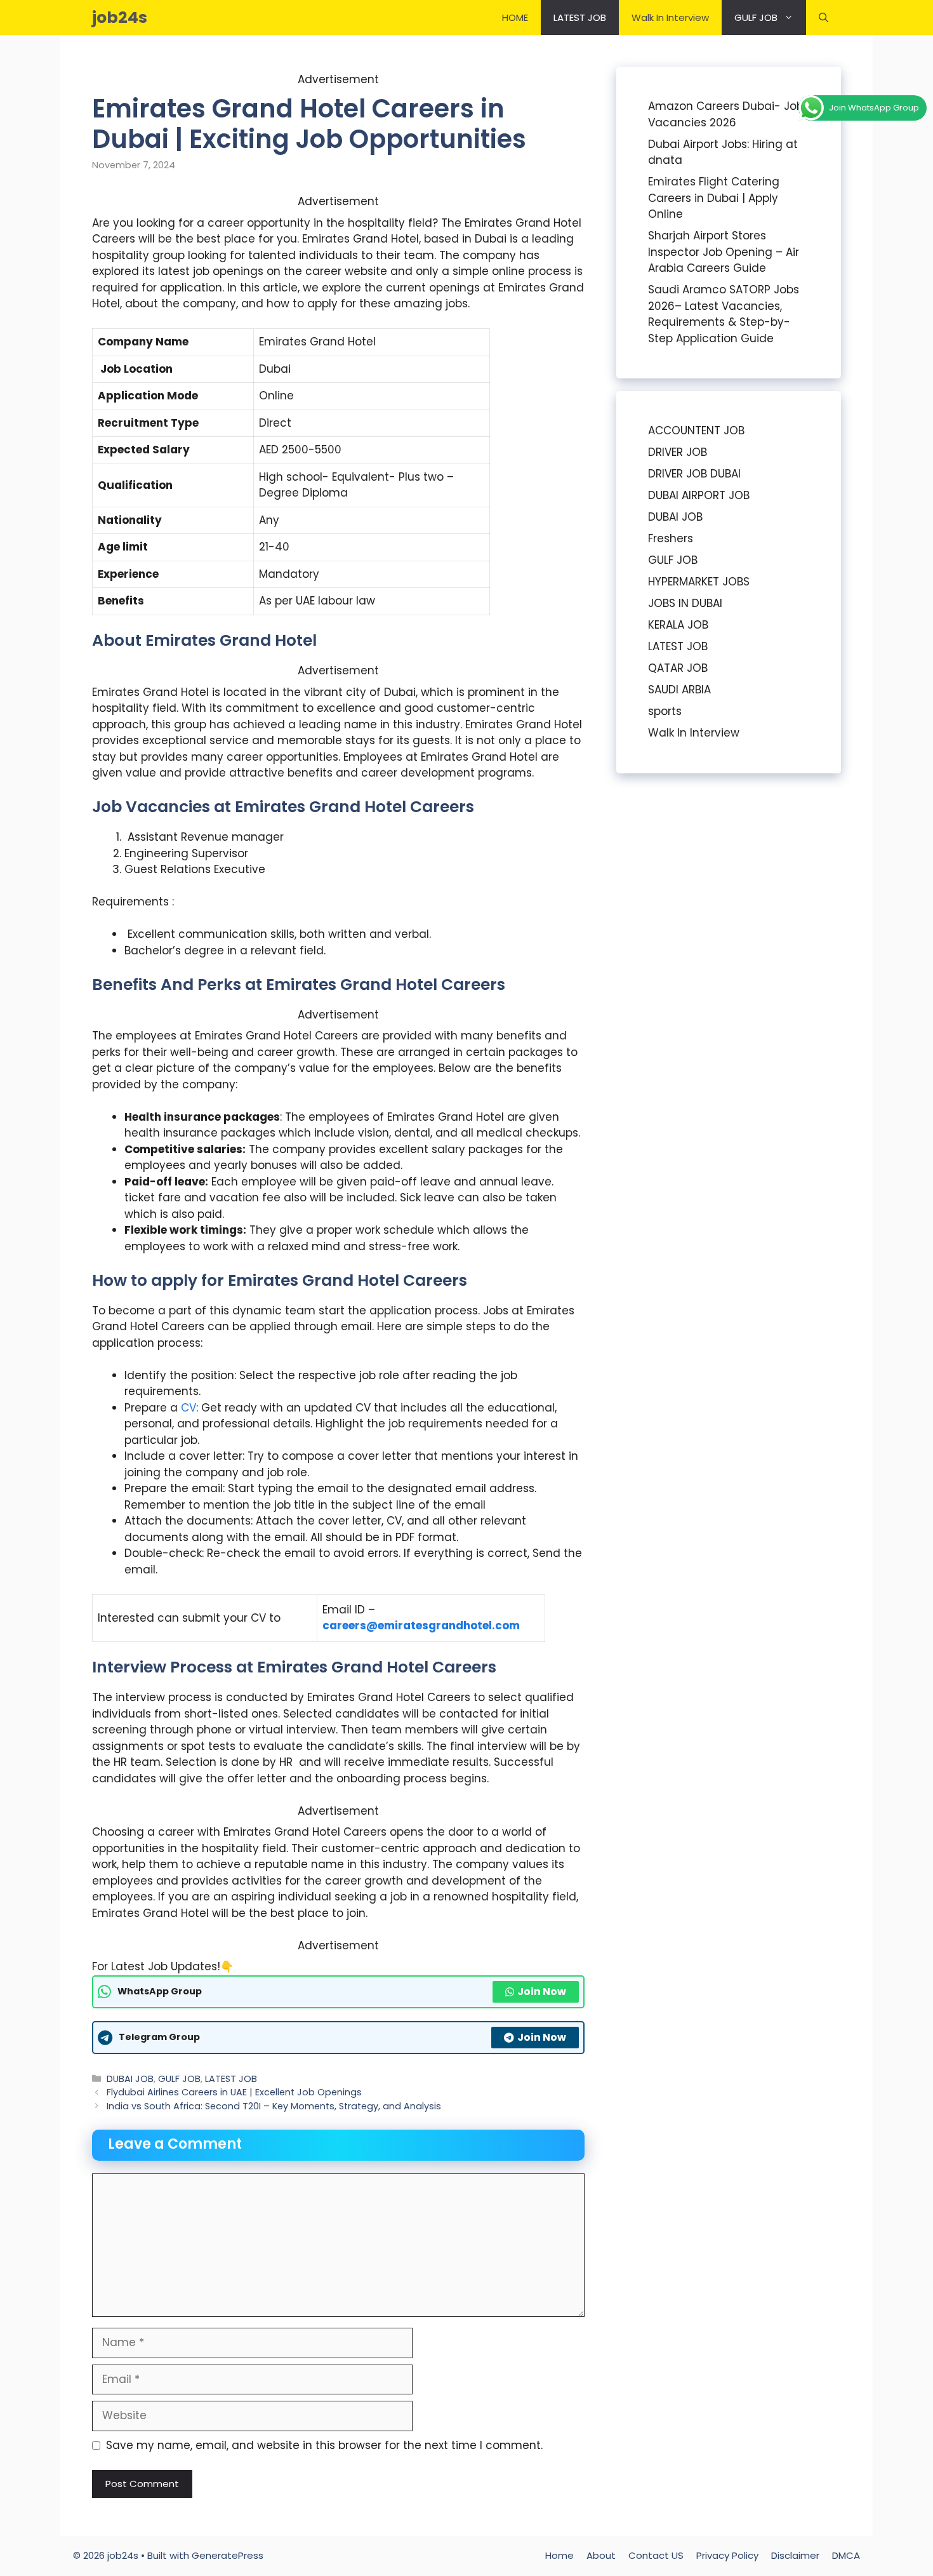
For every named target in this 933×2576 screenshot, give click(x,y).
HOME (515, 17)
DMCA (846, 2555)
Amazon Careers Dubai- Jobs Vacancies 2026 (729, 114)
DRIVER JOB (678, 452)
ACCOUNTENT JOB (696, 430)
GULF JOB (756, 17)
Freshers (671, 538)
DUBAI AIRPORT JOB (699, 495)
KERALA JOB (678, 625)
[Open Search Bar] (824, 17)
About (601, 2555)
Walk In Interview (670, 17)
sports (665, 711)
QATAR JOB (678, 668)
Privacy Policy (727, 2555)
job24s (120, 17)
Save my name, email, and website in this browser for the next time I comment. (324, 2445)
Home (559, 2555)
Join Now (542, 1992)
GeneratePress (228, 2555)
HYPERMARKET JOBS (699, 582)
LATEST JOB (580, 17)
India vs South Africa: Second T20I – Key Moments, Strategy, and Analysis (274, 2106)
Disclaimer (795, 2555)
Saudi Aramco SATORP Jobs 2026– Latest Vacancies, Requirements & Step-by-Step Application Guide (724, 314)
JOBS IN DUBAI (685, 603)
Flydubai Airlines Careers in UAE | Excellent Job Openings (234, 2092)
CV (189, 1408)
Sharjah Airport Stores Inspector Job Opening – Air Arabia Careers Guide (724, 252)
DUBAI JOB (130, 2079)
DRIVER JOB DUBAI (694, 474)
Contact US (656, 2555)
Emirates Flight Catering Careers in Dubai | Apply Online (714, 198)
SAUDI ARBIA (679, 690)
